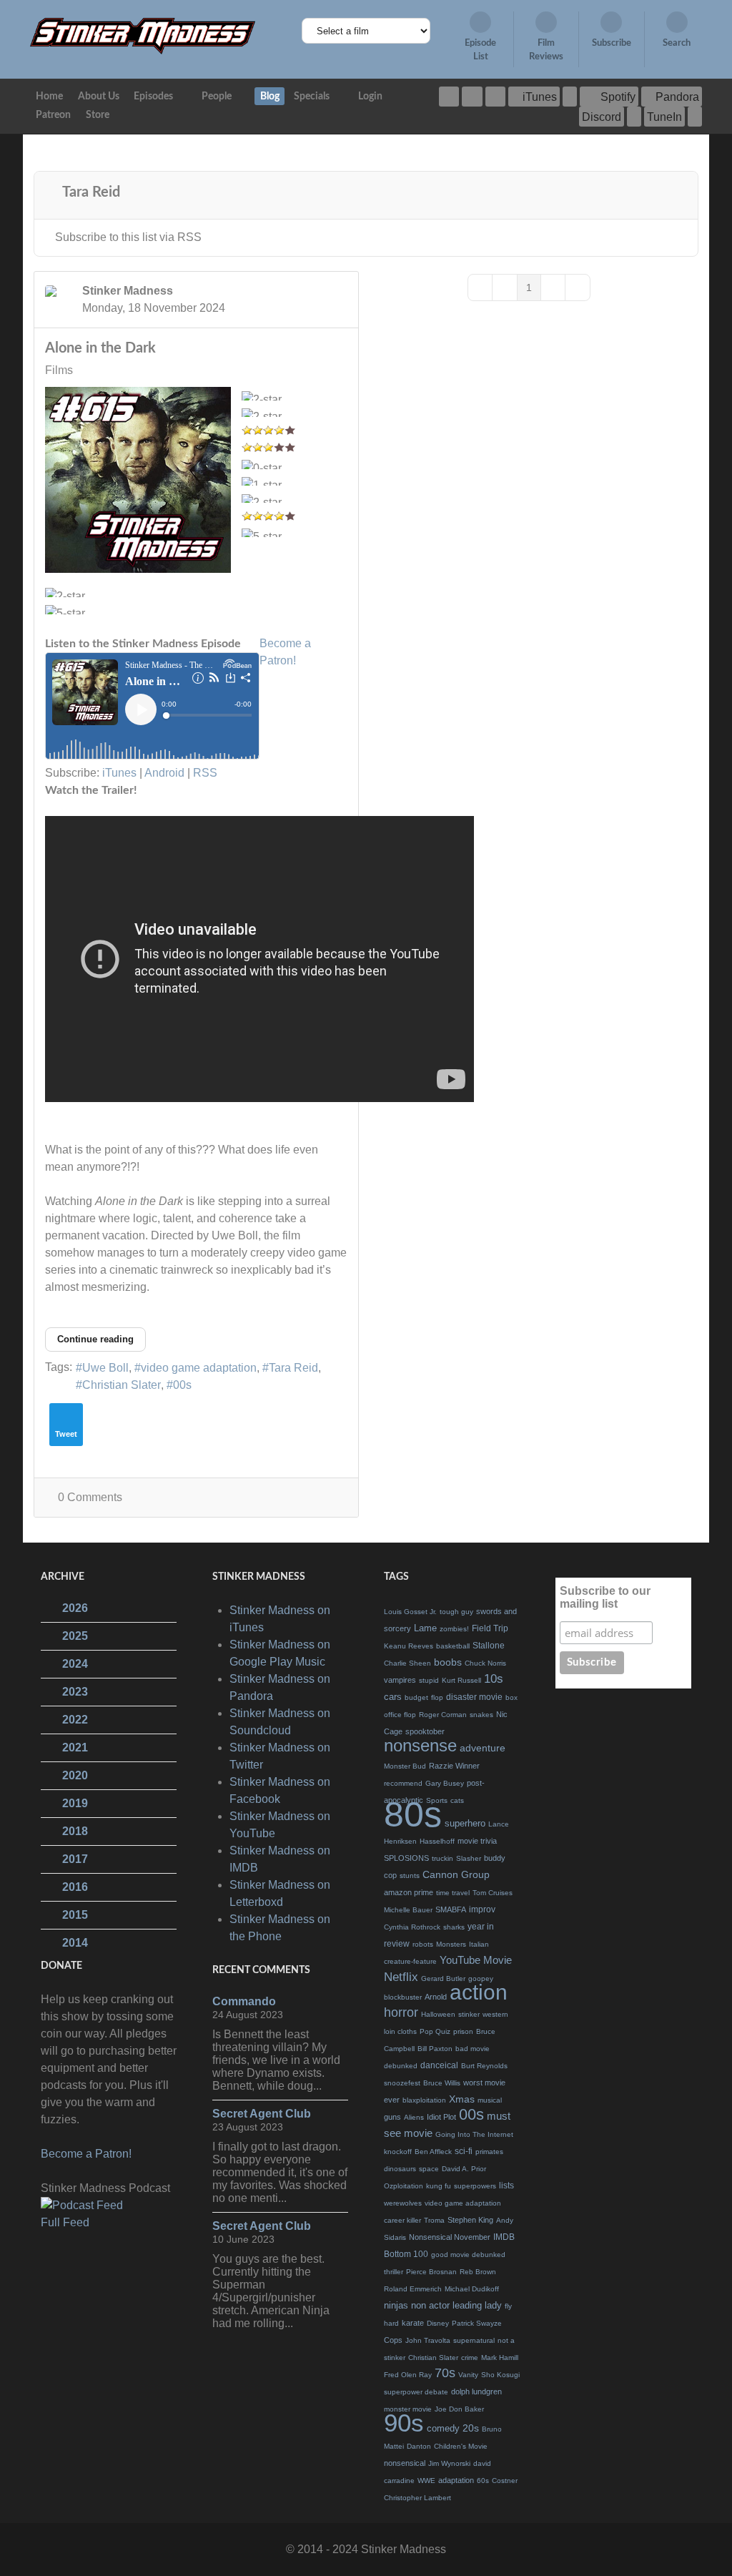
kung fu (439, 2186)
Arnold (436, 1997)
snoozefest (402, 2083)
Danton (419, 2446)
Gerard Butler (443, 1978)
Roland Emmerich (413, 2289)
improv (482, 1909)
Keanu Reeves (409, 1646)
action (479, 1992)
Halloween (438, 2014)
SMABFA (451, 1909)
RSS (205, 773)
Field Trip (490, 1628)
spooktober (425, 1731)
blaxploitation (424, 2100)
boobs (448, 1662)
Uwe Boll (105, 1368)
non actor (430, 2305)
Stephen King (470, 2220)
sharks (454, 1927)
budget (416, 1697)
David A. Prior (464, 2169)
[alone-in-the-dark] (138, 480)
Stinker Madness (128, 291)
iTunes (119, 773)
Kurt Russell (461, 1680)
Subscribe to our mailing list (605, 1597)
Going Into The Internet (474, 2134)
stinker (469, 2014)
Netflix (401, 1977)
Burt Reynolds (484, 2066)
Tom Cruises (493, 1893)
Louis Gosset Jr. (410, 1612)
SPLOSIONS (406, 1858)
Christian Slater (122, 1385)
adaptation (456, 2480)
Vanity (468, 2375)
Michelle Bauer (408, 1910)
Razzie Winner (454, 1766)
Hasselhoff (437, 1841)
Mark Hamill (500, 2358)
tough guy (456, 1612)
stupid (429, 1680)
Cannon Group (456, 1874)
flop (437, 1697)
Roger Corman (443, 1715)
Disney (438, 2323)
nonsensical (405, 2463)
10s (494, 1679)
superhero (465, 1823)
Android (164, 773)
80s (413, 1814)
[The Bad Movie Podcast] (143, 35)
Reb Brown (478, 2272)
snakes (481, 1715)
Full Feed (65, 2222)
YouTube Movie (476, 1960)
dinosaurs (400, 2169)
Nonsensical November (450, 2237)
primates (489, 2152)
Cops (393, 2340)
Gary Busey (445, 1783)
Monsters (451, 1944)
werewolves (403, 2203)
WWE (426, 2481)
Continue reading (95, 1339)
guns (392, 2117)
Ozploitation (404, 2186)
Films (59, 370)
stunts (410, 1876)
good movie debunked (468, 2255)
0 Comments (90, 1497)
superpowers (475, 2186)
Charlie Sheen (407, 1663)
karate (413, 2323)
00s (182, 1385)
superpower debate (416, 2392)
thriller (394, 2272)
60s (483, 2481)
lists (506, 2186)
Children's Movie (461, 2446)
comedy (443, 2428)
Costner (505, 2481)
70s (445, 2373)
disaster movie (474, 1697)
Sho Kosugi (500, 2375)
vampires (400, 1680)
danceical (439, 2065)
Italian (479, 1944)
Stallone (489, 1646)
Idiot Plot (441, 2117)
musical (490, 2100)
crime (470, 2358)
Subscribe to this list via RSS (128, 237)
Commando (244, 2001)
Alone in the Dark (100, 348)
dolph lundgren (476, 2391)
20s (471, 2428)
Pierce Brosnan (431, 2272)
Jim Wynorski (449, 2463)
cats (457, 1800)
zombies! (454, 1629)
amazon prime (409, 1892)
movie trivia (477, 1841)
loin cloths (400, 2031)
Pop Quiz (435, 2031)
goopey (481, 1978)
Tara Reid (293, 1368)
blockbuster (403, 1997)
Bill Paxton (435, 2049)
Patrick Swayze (477, 2323)
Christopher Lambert (417, 2498)
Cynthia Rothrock (412, 1927)
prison (463, 2031)
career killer (402, 2220)
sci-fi (464, 2151)
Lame (425, 1628)
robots (423, 1944)
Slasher (469, 1858)
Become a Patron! (86, 2154)
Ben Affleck (433, 2152)
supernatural (474, 2340)
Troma (434, 2220)
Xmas (462, 2099)
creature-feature (410, 1961)
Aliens (414, 2117)
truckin (442, 1858)
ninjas (396, 2305)
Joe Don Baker (459, 2409)
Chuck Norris (485, 1663)
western (495, 2014)
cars (393, 1697)
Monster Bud (405, 1766)
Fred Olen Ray (408, 2375)
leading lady (477, 2305)
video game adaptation (199, 1368)
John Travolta (428, 2340)
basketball (453, 1646)
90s (404, 2423)
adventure (483, 1748)
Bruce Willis (442, 2083)
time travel (453, 1893)
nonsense (420, 1745)
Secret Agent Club (262, 2114)
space (429, 2169)
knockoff (398, 2152)
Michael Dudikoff (472, 2289)
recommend (403, 1783)
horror (401, 2012)
